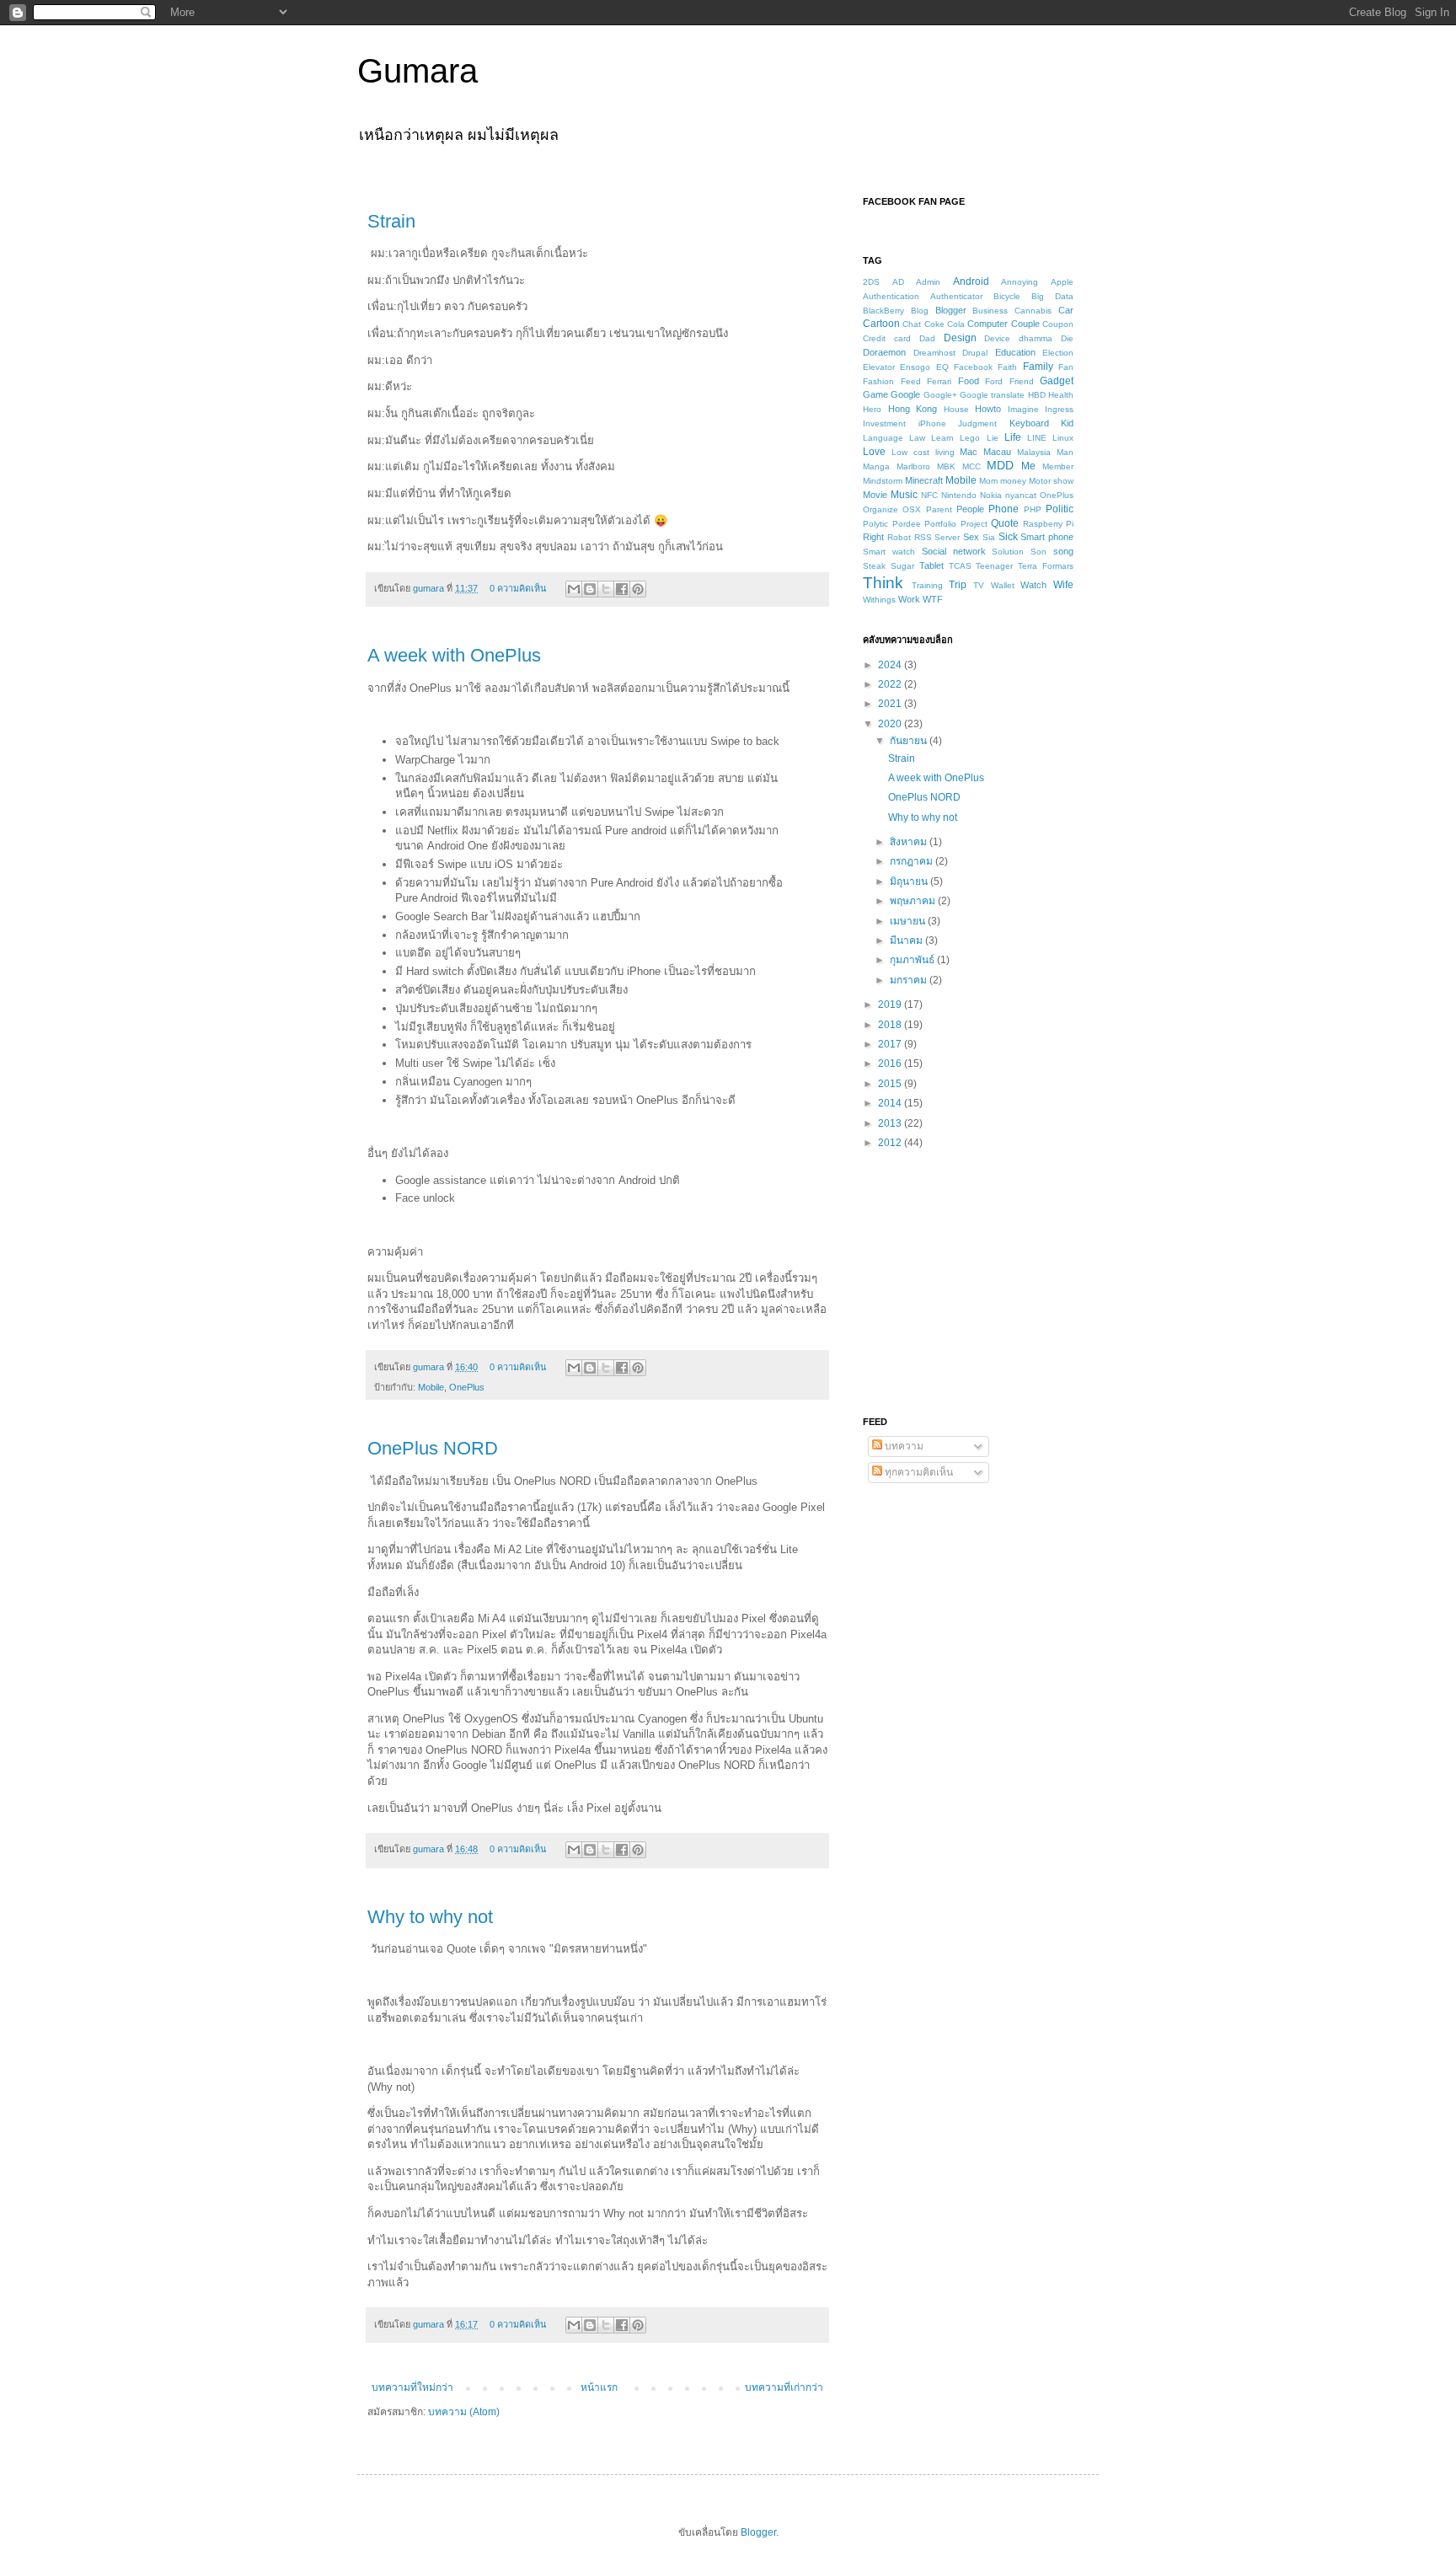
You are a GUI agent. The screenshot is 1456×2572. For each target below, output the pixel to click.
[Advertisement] (968, 1282)
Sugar (902, 566)
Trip (958, 585)
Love (874, 452)
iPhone (932, 423)
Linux (1063, 438)
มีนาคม (907, 940)
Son (1038, 552)
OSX (912, 509)
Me (1028, 466)
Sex (971, 537)
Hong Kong (913, 409)
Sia (989, 537)
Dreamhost (934, 353)
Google (905, 394)
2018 (891, 1025)
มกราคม (910, 980)
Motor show (1051, 481)
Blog (920, 311)
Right (873, 537)
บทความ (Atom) (464, 2412)
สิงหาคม (910, 842)
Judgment (977, 423)
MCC (972, 466)
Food (969, 381)
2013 (891, 1123)
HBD (1037, 395)
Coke (934, 324)
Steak (874, 566)
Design (960, 338)
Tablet (931, 565)
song (1063, 551)
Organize (881, 509)
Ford (994, 381)
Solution (1008, 552)
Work (909, 599)
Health (1061, 395)
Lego (970, 438)
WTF (933, 599)
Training (927, 585)
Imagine (1023, 409)
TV (979, 585)
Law (917, 438)
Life (1013, 437)
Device (997, 338)
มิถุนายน (910, 881)
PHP (1033, 509)
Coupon (1058, 324)
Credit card (887, 338)
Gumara (418, 71)
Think (883, 583)
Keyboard (1029, 423)
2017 (891, 1044)
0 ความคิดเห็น (518, 588)
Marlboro (913, 466)
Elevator (879, 367)
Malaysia (1034, 452)
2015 (891, 1084)
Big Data (1052, 296)
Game (875, 394)
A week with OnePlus (454, 655)
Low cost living (923, 452)
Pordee (907, 524)
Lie (993, 438)
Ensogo (915, 367)
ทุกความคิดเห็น (918, 1472)
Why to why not (430, 1917)
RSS (923, 537)
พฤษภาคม (914, 901)
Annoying (1020, 282)
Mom (988, 481)
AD (898, 282)
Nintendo (959, 495)
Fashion (878, 381)
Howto (988, 409)
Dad (927, 338)
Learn (942, 438)
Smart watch (889, 552)
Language (883, 438)
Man (1065, 452)
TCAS (960, 566)
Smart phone (1047, 537)
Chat (912, 324)
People (970, 509)
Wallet (1003, 585)
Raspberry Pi (1049, 524)
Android (971, 281)
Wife (1063, 585)
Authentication (891, 296)
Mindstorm (883, 481)
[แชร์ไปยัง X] (606, 589)
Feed (911, 381)
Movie (875, 495)
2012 (891, 1143)
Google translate (992, 395)
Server (947, 537)
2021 (891, 704)
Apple (1062, 282)
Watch (1033, 585)
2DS (871, 282)
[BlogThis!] (590, 589)
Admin (928, 282)
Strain (391, 221)
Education (1015, 352)
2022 (891, 684)
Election (1058, 353)
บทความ (903, 1446)
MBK (946, 466)
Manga (876, 466)
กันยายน (910, 741)
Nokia (991, 495)
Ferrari (939, 381)
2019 (891, 1005)
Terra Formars (1046, 566)
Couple (1025, 324)
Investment (884, 423)
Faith (1007, 367)
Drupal (975, 353)
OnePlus (467, 1387)
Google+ (940, 395)
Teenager (994, 566)
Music (904, 495)
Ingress (1059, 409)
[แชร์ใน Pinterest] (638, 589)
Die (1067, 338)
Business (990, 311)
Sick (1008, 537)
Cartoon (881, 324)
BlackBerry (883, 311)
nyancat (1021, 495)
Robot (899, 537)
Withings (879, 600)
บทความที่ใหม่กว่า (412, 2387)
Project (974, 524)
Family (1038, 367)
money (1013, 481)
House (956, 409)
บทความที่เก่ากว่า (784, 2387)
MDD (1000, 465)
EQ (942, 367)
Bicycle (1007, 296)
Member (1058, 466)
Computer (988, 324)
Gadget (1057, 381)
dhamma (1036, 338)
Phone (1004, 509)
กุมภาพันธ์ (913, 960)
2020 (891, 724)
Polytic (875, 524)
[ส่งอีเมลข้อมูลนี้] (574, 589)
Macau (997, 452)
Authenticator (956, 296)
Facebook (973, 367)
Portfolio (940, 524)
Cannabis (1033, 311)
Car (1066, 310)
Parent (939, 509)
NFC (929, 495)
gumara (430, 588)
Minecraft (924, 480)
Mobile (431, 1387)
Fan (1066, 367)
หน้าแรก (599, 2387)
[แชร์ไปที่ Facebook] (622, 589)
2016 (891, 1064)
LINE (1037, 438)
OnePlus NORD (433, 1448)
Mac (969, 452)
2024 (891, 665)
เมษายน (909, 921)
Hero (872, 409)
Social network (954, 551)
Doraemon (884, 352)
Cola (956, 324)
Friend (1022, 381)
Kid (1067, 423)
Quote (1005, 523)
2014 (891, 1103)
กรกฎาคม (913, 861)
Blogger (951, 310)
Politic (1060, 509)
